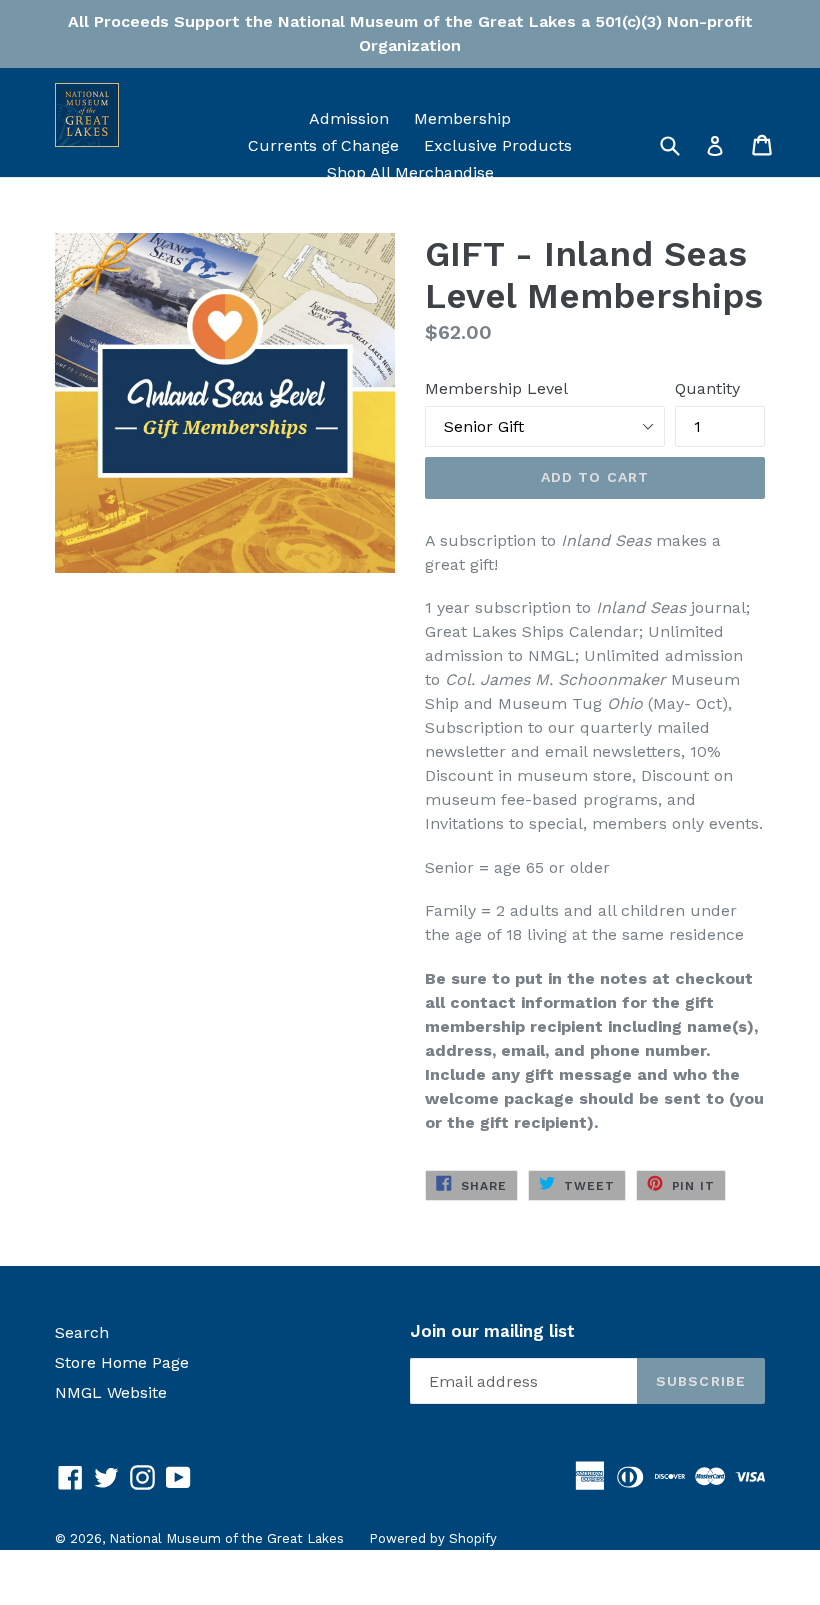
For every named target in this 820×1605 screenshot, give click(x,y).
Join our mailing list (492, 1331)
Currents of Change (323, 145)
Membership (462, 118)
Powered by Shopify (433, 1538)
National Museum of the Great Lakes (226, 1538)
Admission (349, 118)
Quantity (707, 388)
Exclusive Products (498, 145)
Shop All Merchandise (410, 172)
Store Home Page (122, 1362)
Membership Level (496, 388)
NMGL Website (111, 1392)
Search (82, 1332)
